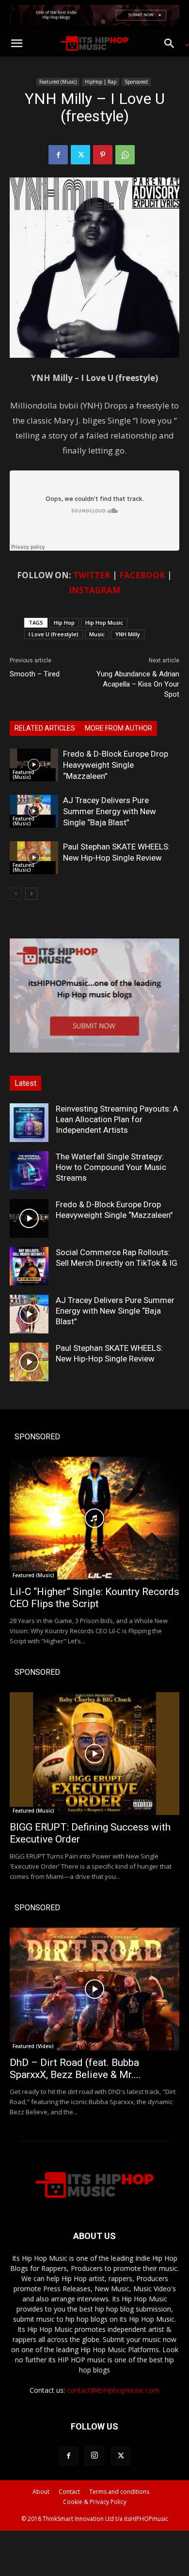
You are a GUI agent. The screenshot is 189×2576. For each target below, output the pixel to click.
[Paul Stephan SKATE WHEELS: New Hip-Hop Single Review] (34, 858)
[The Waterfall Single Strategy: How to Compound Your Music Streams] (29, 1171)
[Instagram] (94, 2456)
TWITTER (92, 575)
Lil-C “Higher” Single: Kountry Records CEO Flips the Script (94, 1598)
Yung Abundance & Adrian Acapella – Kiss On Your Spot (138, 684)
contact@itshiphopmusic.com (113, 2390)
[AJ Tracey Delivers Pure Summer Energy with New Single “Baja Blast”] (34, 812)
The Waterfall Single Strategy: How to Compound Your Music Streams (111, 1167)
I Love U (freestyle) (54, 634)
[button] (16, 44)
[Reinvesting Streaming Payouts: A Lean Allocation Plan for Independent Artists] (29, 1123)
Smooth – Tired (35, 674)
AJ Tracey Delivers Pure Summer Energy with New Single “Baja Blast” (110, 811)
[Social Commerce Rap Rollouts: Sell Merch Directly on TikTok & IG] (29, 1266)
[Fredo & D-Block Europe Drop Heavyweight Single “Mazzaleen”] (34, 765)
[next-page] (31, 894)
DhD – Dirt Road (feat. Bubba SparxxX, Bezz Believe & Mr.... (75, 2069)
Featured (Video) (33, 2046)
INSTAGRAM (95, 590)
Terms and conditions (119, 2492)
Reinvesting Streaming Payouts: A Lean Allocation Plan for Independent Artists (117, 1119)
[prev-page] (16, 894)
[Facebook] (58, 155)
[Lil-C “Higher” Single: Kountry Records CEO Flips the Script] (94, 1518)
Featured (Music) (58, 82)
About (41, 2492)
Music (97, 634)
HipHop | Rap (101, 82)
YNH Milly (128, 634)
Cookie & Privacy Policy (95, 2502)
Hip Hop (64, 622)
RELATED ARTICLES (45, 728)
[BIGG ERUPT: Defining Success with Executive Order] (94, 1754)
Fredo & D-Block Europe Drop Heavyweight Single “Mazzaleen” (116, 765)
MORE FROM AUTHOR (118, 728)
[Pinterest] (103, 155)
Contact (69, 2492)
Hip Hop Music (104, 622)
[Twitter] (80, 155)
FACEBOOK (142, 575)
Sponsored (136, 82)
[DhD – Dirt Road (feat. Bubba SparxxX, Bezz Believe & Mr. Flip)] (94, 1989)
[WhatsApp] (125, 155)
